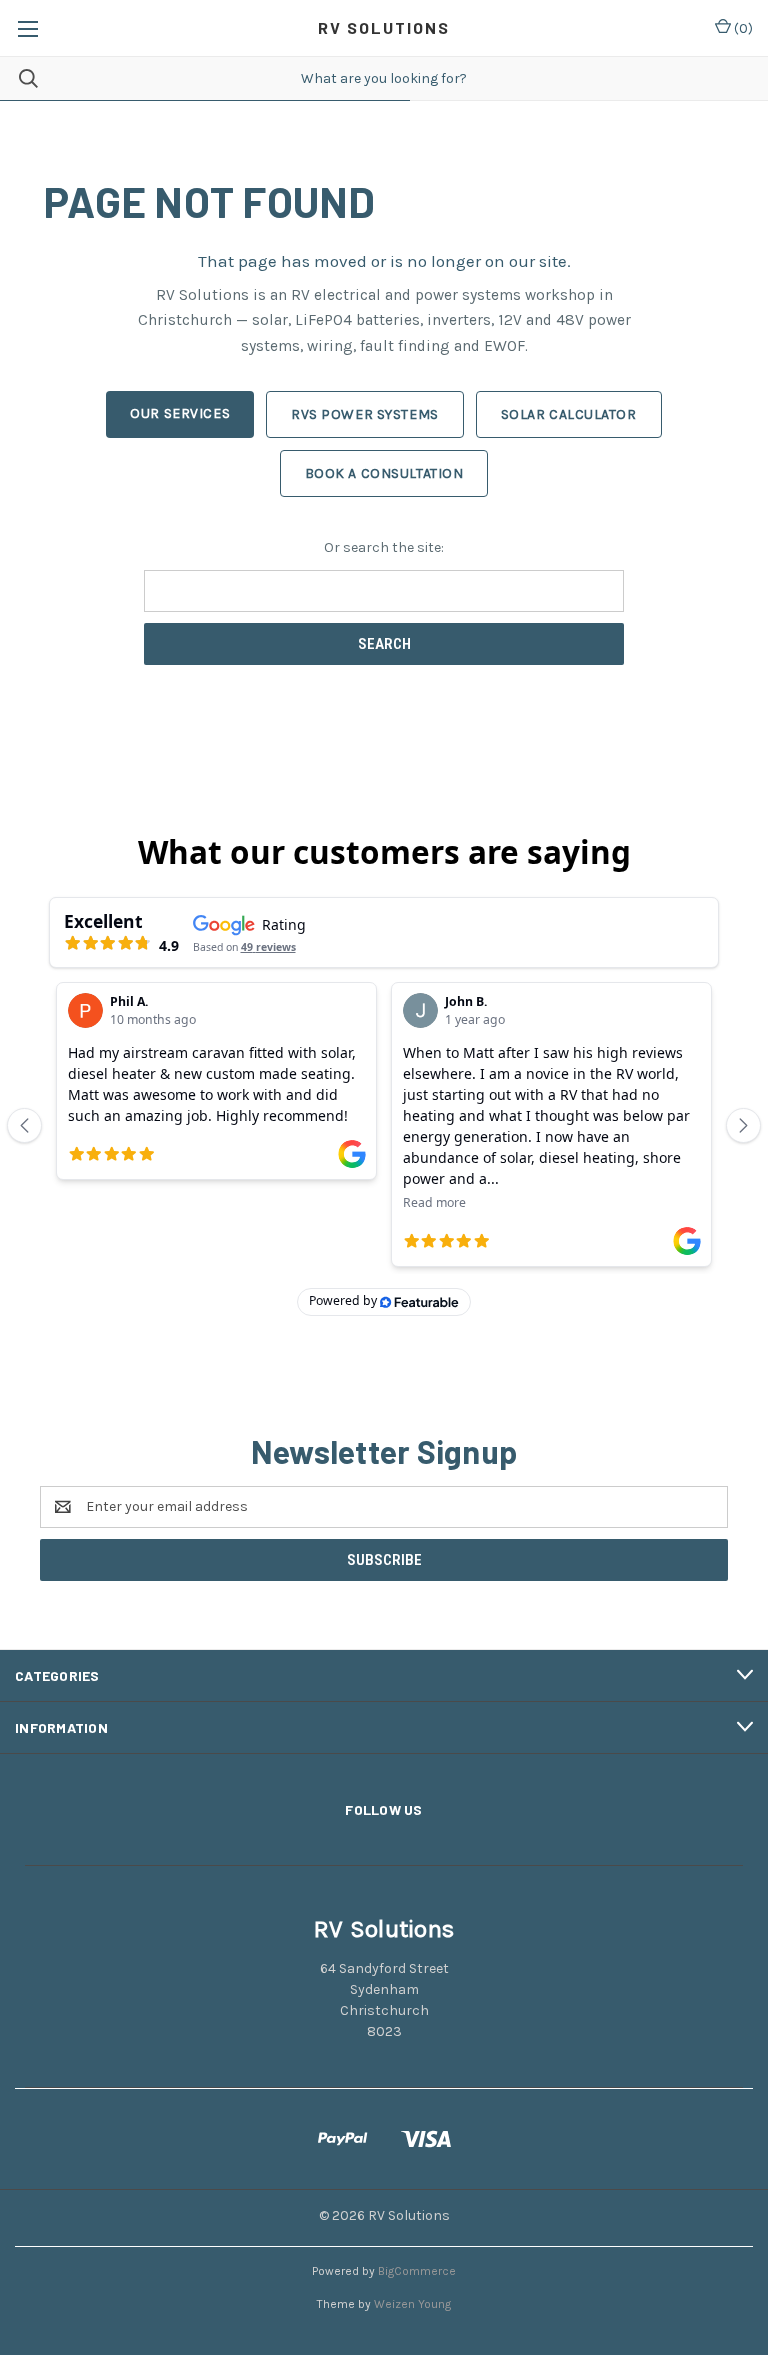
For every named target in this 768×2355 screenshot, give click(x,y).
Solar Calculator (569, 414)
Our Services (180, 413)
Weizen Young (412, 2304)
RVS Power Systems (365, 414)
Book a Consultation (384, 473)
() (742, 28)
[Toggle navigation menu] (27, 28)
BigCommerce (417, 2271)
